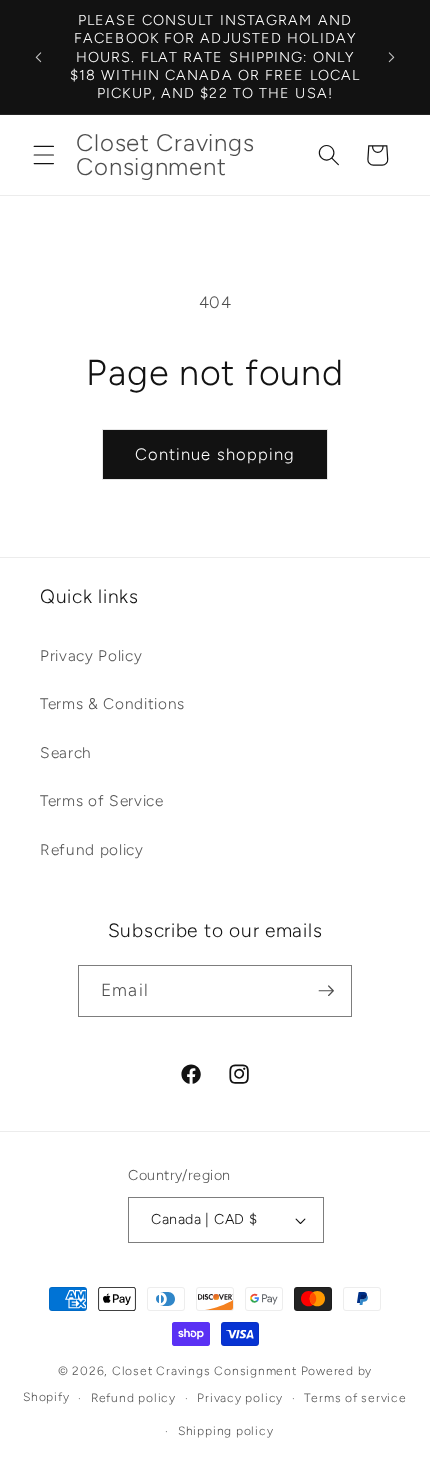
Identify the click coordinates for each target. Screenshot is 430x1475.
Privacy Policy (91, 655)
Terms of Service (102, 800)
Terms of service (355, 1398)
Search (66, 752)
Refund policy (92, 849)
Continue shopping (215, 454)
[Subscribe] (326, 991)
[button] (44, 155)
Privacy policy (240, 1398)
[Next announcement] (392, 57)
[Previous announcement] (39, 57)
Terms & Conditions (112, 703)
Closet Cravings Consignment (204, 1371)
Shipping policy (226, 1431)
